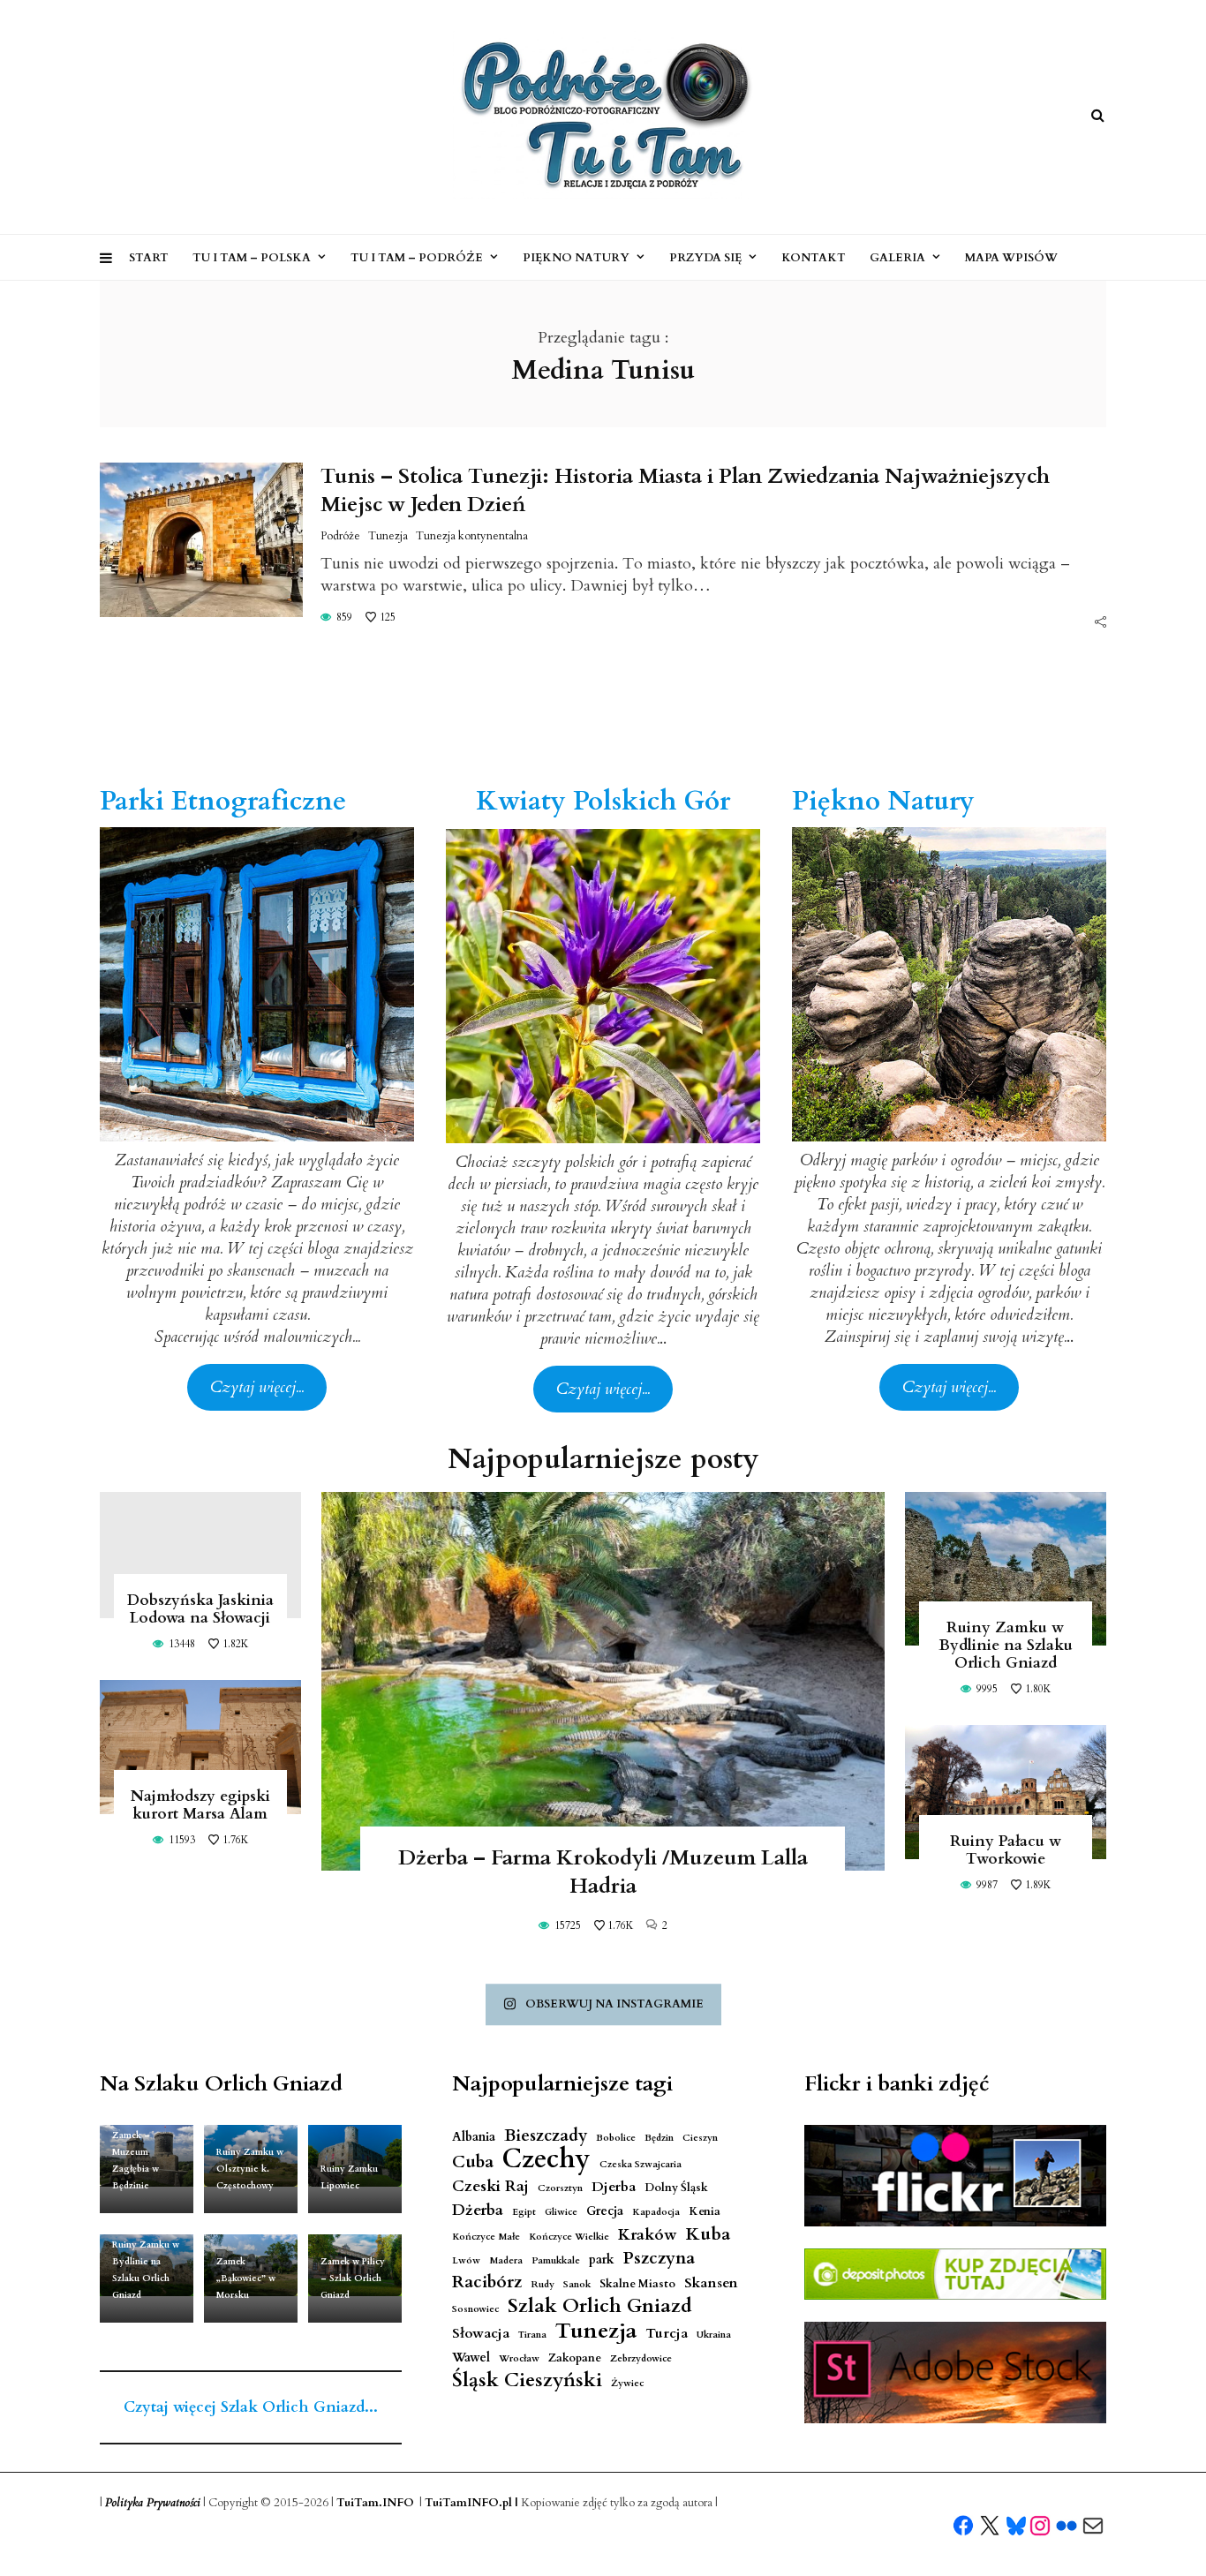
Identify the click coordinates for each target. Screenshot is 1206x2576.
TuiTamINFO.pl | (471, 2503)
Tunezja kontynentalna (472, 536)
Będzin (659, 2138)
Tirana (532, 2335)
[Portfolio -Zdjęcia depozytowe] (955, 2274)
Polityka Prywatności (153, 2503)
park (602, 2260)
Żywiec (627, 2383)
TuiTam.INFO (375, 2503)
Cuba (473, 2162)
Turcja (667, 2334)
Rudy (543, 2284)
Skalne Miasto (637, 2284)
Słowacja (481, 2334)
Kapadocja (656, 2212)
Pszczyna (659, 2259)
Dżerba (478, 2210)
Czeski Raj (490, 2186)
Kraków (648, 2235)
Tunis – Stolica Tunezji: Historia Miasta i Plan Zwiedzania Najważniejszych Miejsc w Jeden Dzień (685, 490)
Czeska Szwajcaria (641, 2164)
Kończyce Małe (486, 2237)
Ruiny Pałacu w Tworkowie (1006, 1850)
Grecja (605, 2211)
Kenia (705, 2212)
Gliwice (561, 2212)
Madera (506, 2260)
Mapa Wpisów (1011, 258)
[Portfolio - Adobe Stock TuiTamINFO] (955, 2373)
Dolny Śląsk (676, 2188)
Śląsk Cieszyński (527, 2380)
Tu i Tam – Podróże (417, 258)
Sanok (577, 2284)
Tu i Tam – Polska (252, 258)
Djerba (614, 2187)
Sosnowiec (475, 2309)
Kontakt (814, 258)
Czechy (546, 2160)
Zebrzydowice (641, 2358)
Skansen (711, 2283)
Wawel (471, 2358)
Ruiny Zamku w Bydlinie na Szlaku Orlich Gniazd (1006, 1645)
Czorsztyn (560, 2188)
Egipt (524, 2212)
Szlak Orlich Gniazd (600, 2306)
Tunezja (388, 536)
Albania (474, 2137)
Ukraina (714, 2335)
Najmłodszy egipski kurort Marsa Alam (200, 1805)
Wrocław (519, 2358)
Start (149, 258)
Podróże (340, 536)
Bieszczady (546, 2136)
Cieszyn (700, 2138)
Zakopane (575, 2358)
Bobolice (616, 2138)
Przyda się (705, 258)
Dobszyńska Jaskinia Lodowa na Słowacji (200, 1609)
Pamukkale (556, 2260)
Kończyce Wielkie (569, 2237)
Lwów (466, 2260)
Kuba (708, 2234)
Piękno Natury (576, 258)
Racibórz (487, 2282)
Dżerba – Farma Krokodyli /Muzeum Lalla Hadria (603, 1872)
